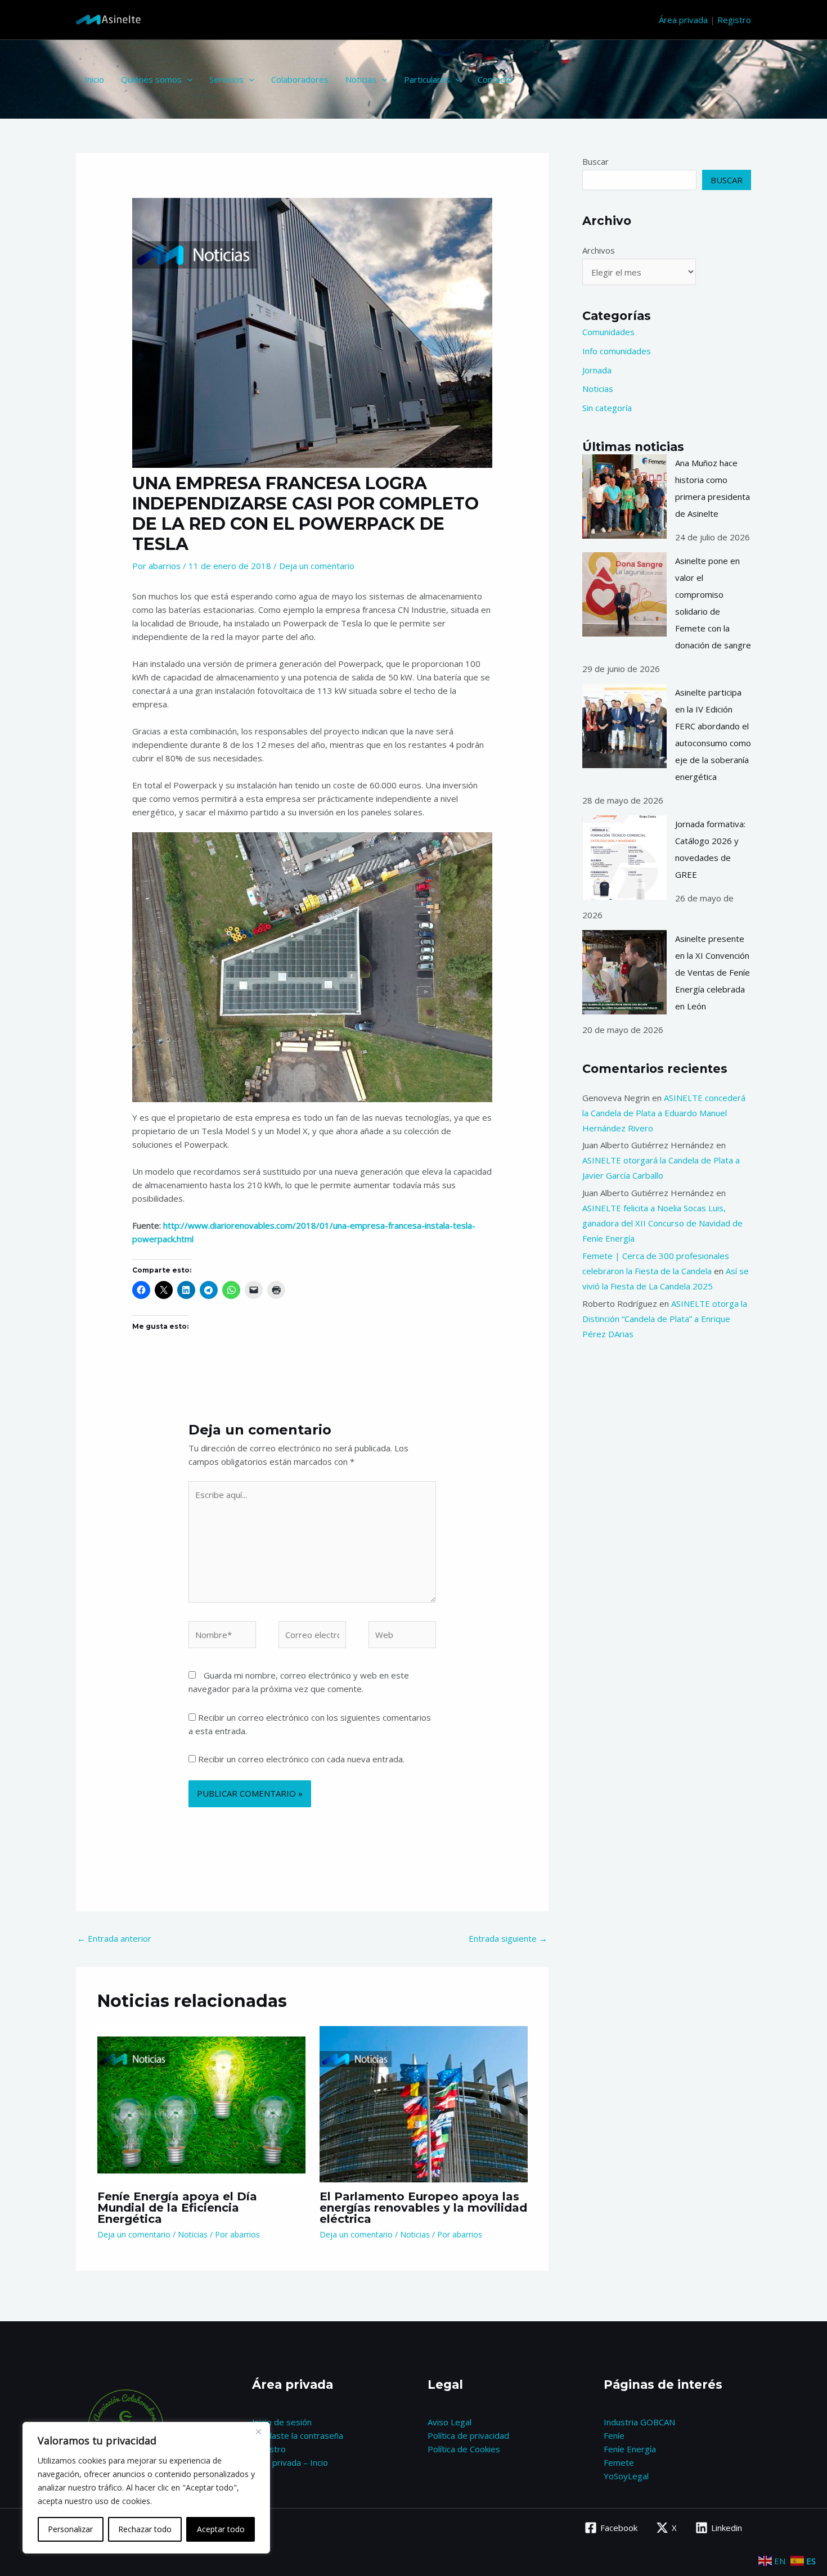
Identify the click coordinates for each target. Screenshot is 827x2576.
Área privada (683, 20)
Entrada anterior (114, 1938)
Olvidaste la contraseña (298, 2435)
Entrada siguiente (508, 1938)
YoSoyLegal (626, 2476)
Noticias (361, 79)
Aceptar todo (221, 2529)
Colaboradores (300, 79)
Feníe (614, 2435)
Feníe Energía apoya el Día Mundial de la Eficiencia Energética (177, 2208)
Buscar (595, 161)
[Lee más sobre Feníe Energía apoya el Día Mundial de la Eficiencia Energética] (201, 2103)
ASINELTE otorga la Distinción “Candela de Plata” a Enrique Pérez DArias (665, 1319)
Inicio (94, 79)
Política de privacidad (468, 2435)
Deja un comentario (317, 566)
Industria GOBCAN (639, 2422)
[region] (146, 2488)
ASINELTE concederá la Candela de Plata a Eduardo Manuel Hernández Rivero (664, 1113)
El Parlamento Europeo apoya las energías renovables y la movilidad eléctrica (423, 2208)
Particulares (427, 79)
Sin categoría (607, 408)
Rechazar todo (145, 2529)
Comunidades (608, 332)
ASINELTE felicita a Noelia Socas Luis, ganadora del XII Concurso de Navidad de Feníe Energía (662, 1223)
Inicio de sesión (282, 2422)
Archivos (599, 250)
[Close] (258, 2431)
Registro (734, 20)
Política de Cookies (464, 2449)
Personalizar (70, 2529)
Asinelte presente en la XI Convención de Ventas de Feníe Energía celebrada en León (713, 972)
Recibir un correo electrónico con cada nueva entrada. (301, 1759)
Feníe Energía (630, 2449)
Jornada (597, 370)
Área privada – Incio (290, 2462)
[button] (187, 79)
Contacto (495, 79)
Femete (619, 2462)
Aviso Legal (450, 2422)
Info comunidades (617, 351)
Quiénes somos (151, 79)
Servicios (226, 79)
